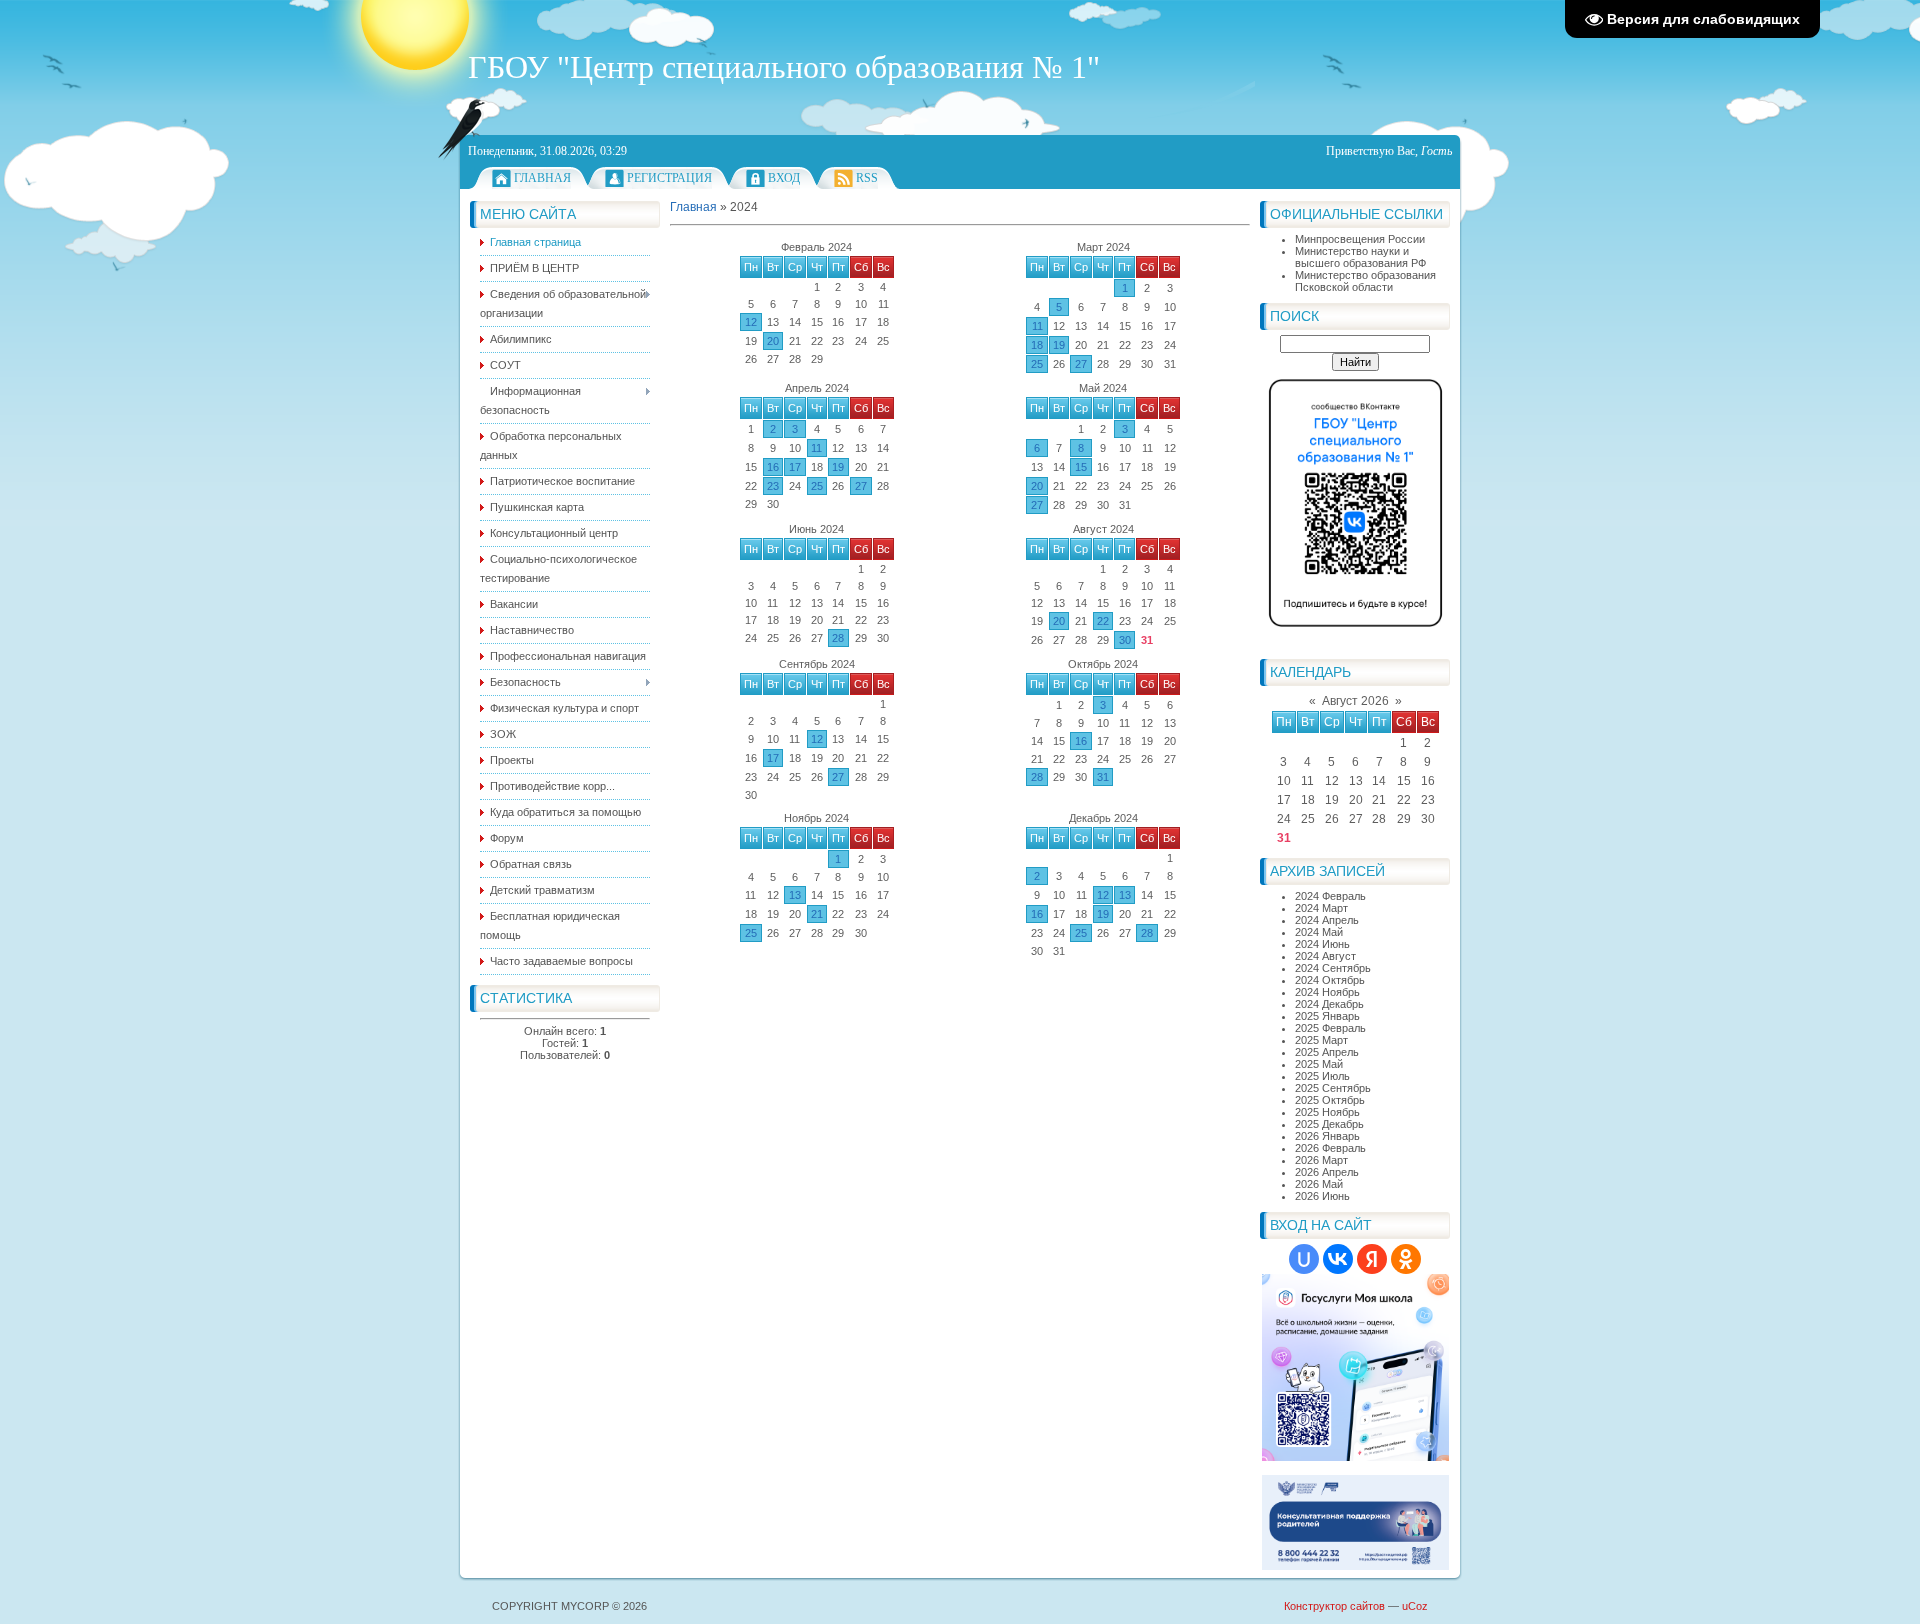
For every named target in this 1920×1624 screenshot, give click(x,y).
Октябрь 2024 (1103, 664)
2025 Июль (1322, 1076)
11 (1037, 326)
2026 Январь (1327, 1136)
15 (1081, 467)
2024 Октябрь (1330, 980)
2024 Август (1325, 956)
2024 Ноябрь (1327, 992)
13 (795, 895)
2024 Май (1319, 932)
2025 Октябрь (1330, 1100)
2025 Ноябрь (1327, 1112)
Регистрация (669, 178)
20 (773, 341)
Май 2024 (1103, 388)
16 (773, 467)
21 (817, 914)
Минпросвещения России (1360, 239)
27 (1081, 364)
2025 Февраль (1330, 1028)
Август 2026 (1355, 701)
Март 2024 (1103, 247)
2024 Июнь (1322, 944)
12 (751, 322)
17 (795, 467)
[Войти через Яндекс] (1372, 1259)
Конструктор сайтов (1334, 1606)
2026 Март (1321, 1160)
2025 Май (1319, 1064)
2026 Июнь (1322, 1196)
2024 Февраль (1330, 896)
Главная (542, 178)
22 (1103, 621)
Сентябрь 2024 (817, 664)
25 (1037, 364)
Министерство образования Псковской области (1365, 281)
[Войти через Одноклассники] (1406, 1259)
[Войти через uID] (1304, 1259)
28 (838, 638)
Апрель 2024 (817, 388)
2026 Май (1319, 1184)
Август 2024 (1103, 529)
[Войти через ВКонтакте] (1338, 1259)
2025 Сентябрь (1333, 1088)
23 (773, 486)
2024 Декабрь (1329, 1004)
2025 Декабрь (1329, 1124)
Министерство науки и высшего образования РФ (1360, 257)
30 (1125, 640)
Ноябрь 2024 (816, 818)
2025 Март (1321, 1040)
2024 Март (1321, 908)
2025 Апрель (1327, 1052)
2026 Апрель (1327, 1172)
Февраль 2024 (816, 247)
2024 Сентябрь (1333, 968)
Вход (784, 178)
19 (1059, 345)
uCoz (1415, 1606)
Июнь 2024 (816, 529)
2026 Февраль (1330, 1148)
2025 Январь (1327, 1016)
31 (1103, 777)
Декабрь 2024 (1103, 818)
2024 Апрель (1327, 920)
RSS (867, 178)
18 (1037, 345)
